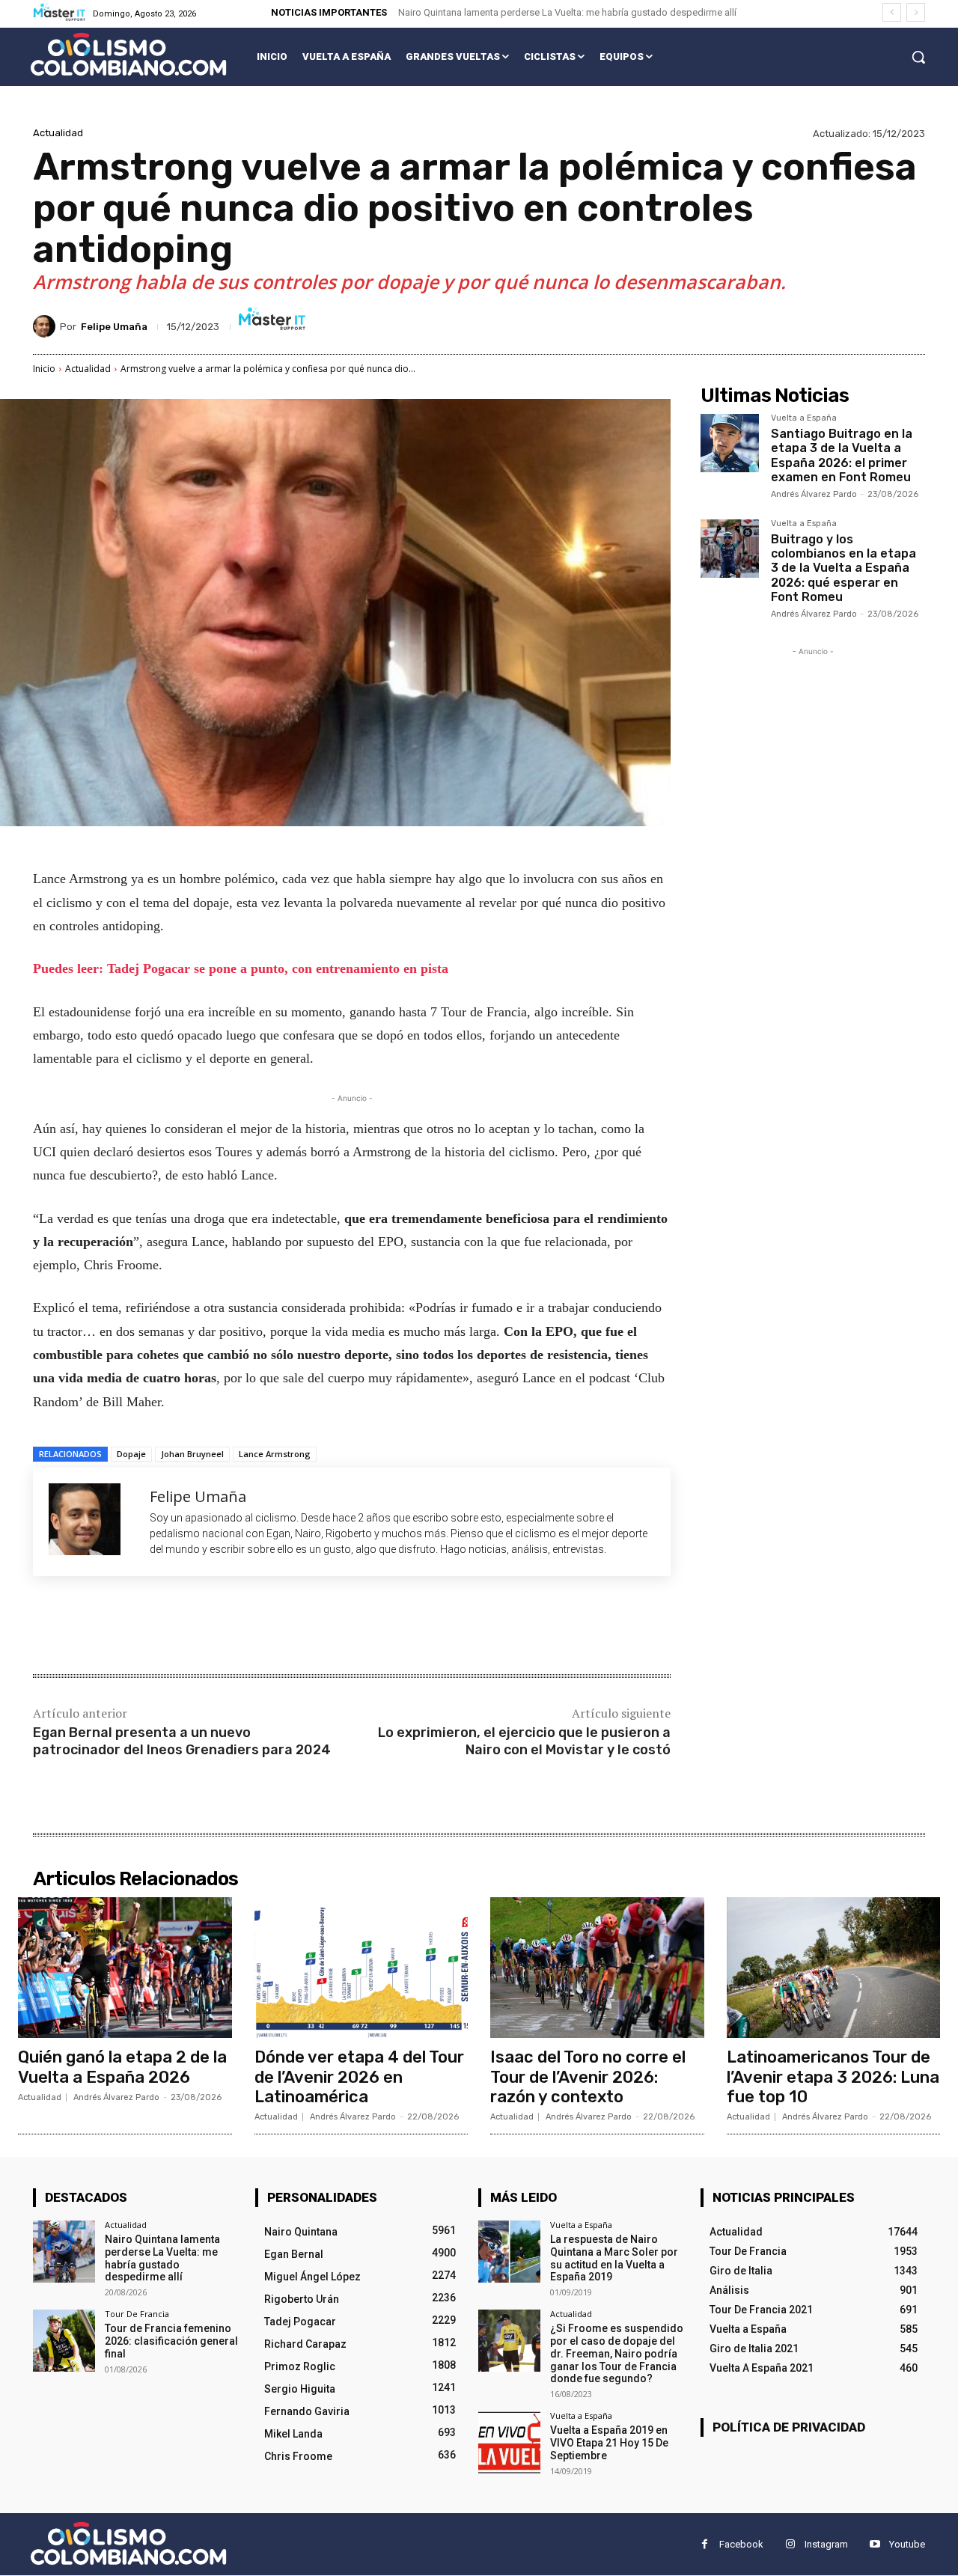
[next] (916, 12)
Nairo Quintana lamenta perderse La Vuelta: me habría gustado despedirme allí (567, 12)
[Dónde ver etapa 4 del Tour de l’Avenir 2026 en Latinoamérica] (361, 1968)
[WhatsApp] (244, 1627)
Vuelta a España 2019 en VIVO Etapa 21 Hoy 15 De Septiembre (609, 2444)
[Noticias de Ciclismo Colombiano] (128, 54)
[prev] (892, 12)
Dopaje (131, 1454)
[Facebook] (141, 1627)
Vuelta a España (804, 418)
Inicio (44, 369)
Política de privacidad (789, 2427)
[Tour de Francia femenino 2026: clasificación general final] (64, 2341)
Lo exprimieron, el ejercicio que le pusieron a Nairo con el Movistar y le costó (524, 1741)
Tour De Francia (137, 2314)
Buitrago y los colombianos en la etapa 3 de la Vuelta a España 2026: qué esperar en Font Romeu (843, 568)
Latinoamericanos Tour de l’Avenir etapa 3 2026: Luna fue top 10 (833, 2077)
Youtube (907, 2544)
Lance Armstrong (275, 1454)
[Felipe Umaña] (46, 326)
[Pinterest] (210, 1627)
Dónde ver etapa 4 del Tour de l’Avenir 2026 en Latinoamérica (359, 2077)
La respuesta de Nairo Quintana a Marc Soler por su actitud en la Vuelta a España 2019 (614, 2258)
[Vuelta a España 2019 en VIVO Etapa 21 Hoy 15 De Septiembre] (509, 2443)
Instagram (826, 2544)
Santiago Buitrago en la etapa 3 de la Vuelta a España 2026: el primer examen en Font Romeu (842, 455)
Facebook (741, 2544)
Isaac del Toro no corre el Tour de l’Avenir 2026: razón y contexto (588, 2077)
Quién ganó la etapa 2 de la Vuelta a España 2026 (122, 2067)
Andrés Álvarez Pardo (814, 494)
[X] (175, 1627)
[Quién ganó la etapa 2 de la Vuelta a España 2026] (125, 1968)
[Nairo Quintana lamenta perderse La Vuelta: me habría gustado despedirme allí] (64, 2252)
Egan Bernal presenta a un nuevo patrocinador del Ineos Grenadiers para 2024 (182, 1741)
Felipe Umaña (114, 327)
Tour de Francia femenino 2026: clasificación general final (171, 2342)
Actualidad (58, 133)
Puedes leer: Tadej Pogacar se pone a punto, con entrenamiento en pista (241, 968)
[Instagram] (790, 2545)
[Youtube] (875, 2545)
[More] (279, 1627)
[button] (918, 57)
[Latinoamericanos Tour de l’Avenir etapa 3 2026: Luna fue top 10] (834, 1968)
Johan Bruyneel (192, 1454)
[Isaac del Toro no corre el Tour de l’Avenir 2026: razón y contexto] (597, 1968)
